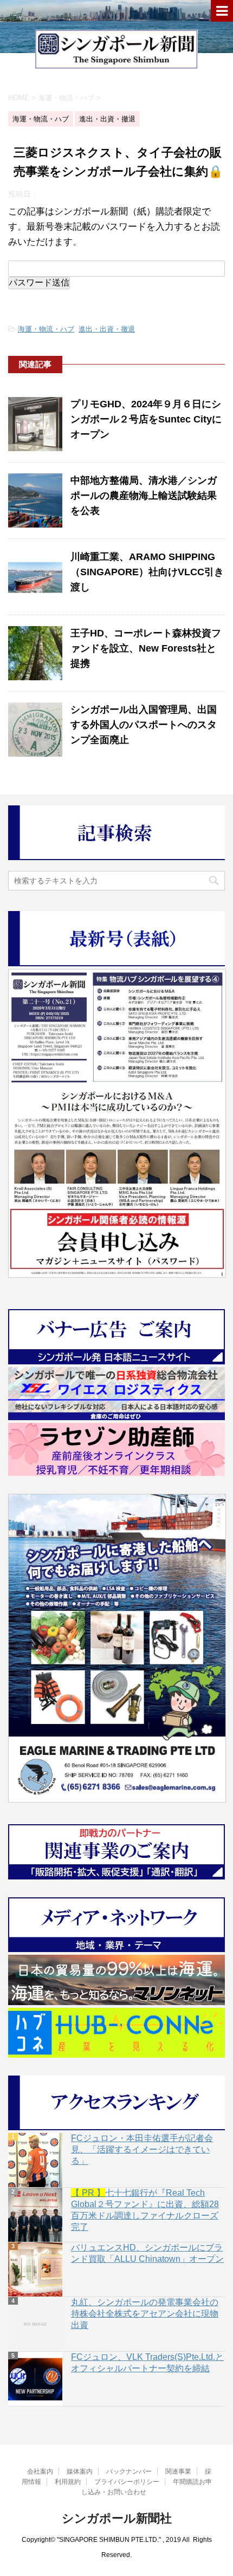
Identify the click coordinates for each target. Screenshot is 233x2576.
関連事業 (178, 2471)
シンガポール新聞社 (117, 2518)
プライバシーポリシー (127, 2482)
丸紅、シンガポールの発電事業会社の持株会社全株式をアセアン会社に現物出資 (145, 2314)
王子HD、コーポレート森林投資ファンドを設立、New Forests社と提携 (146, 648)
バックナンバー (129, 2471)
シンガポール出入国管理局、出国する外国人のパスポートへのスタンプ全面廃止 (144, 725)
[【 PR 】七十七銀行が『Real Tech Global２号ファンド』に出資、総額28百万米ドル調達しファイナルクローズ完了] (35, 2215)
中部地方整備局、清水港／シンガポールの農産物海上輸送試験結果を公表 (144, 496)
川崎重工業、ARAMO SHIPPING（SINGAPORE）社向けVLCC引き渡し (147, 572)
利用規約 (68, 2482)
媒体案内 (80, 2471)
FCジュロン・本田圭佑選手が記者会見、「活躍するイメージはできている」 (142, 2149)
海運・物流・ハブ (46, 329)
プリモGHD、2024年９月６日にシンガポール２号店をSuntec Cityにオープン (146, 419)
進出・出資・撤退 (107, 329)
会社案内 (40, 2471)
